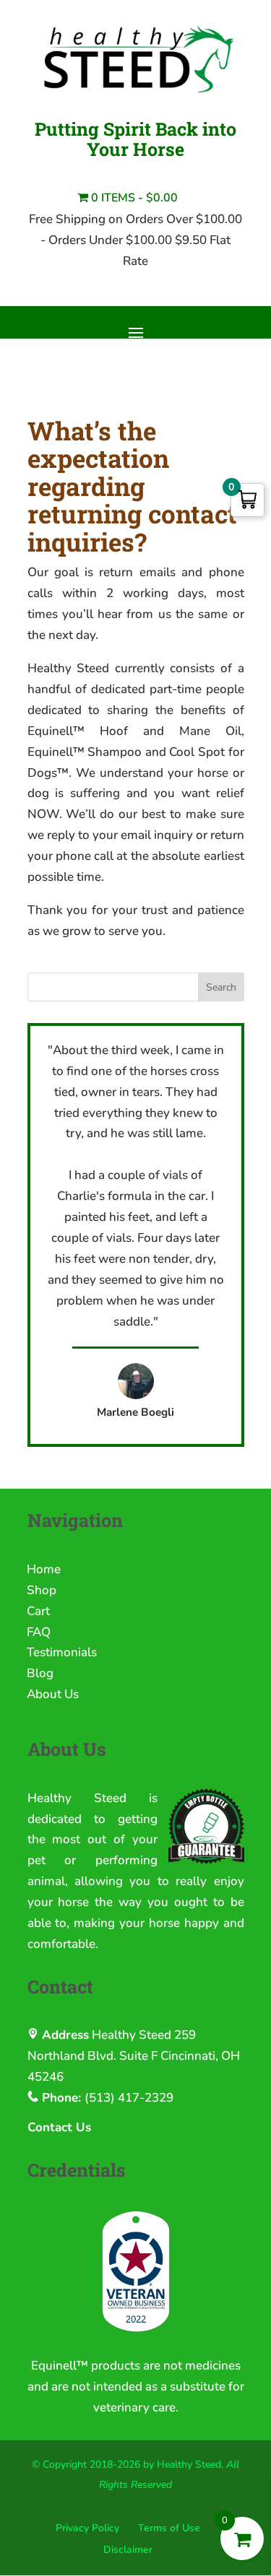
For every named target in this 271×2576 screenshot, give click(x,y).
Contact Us (59, 2127)
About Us (53, 1694)
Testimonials (62, 1652)
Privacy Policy (87, 2528)
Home (44, 1569)
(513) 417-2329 (129, 2098)
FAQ (39, 1632)
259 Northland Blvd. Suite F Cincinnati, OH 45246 (134, 2056)
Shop (42, 1590)
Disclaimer (128, 2550)
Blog (40, 1673)
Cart (38, 1611)
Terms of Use (169, 2528)
